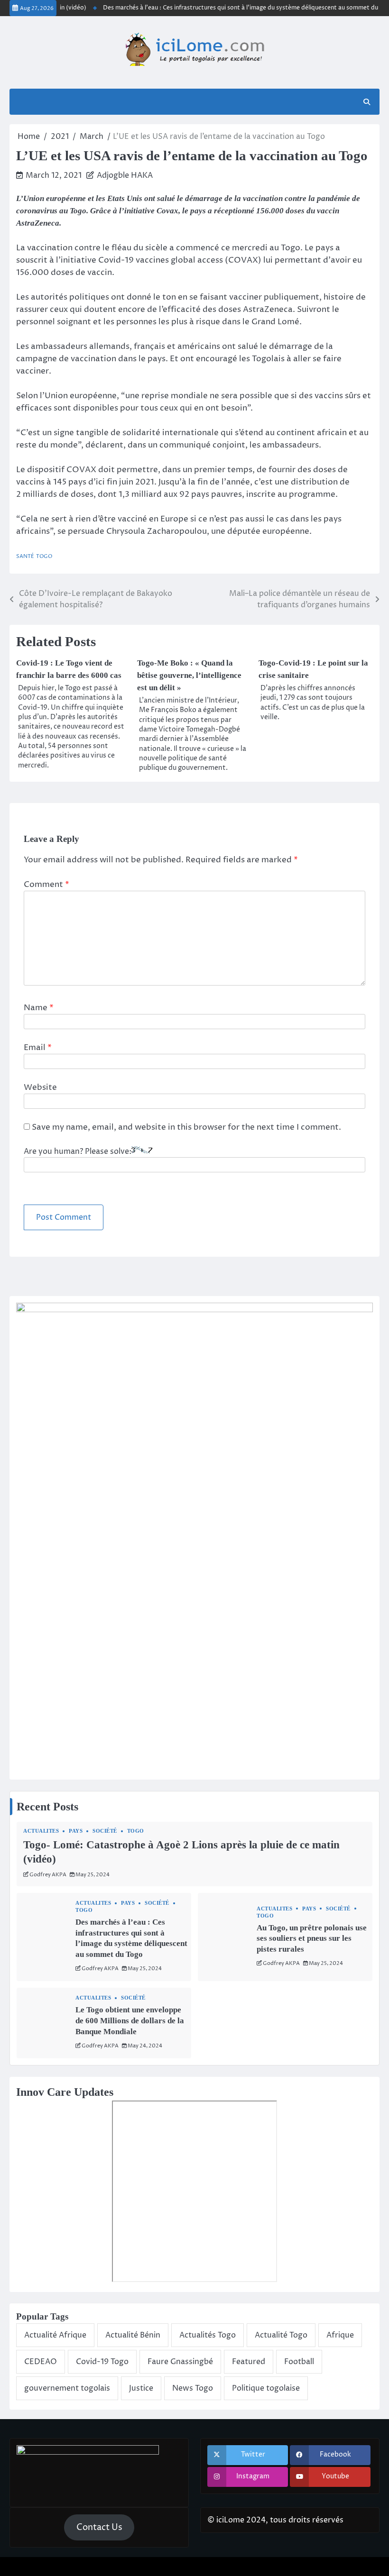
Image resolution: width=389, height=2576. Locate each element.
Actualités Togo (208, 2335)
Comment (46, 885)
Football (299, 2362)
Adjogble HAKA (125, 175)
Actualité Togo (281, 2335)
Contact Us (99, 2527)
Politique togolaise (266, 2388)
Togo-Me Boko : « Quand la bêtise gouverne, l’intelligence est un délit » (189, 675)
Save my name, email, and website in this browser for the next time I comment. (186, 1127)
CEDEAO (41, 2362)
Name (39, 1008)
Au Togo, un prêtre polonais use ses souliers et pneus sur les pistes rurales (312, 1938)
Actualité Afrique (55, 2335)
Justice (141, 2388)
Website (40, 1087)
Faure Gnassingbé (180, 2362)
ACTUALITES (41, 1831)
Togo (44, 556)
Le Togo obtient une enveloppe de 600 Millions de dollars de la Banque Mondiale (130, 2020)
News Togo (193, 2388)
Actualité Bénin (133, 2335)
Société (105, 1831)
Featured (249, 2362)
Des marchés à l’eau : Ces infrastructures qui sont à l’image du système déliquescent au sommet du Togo (235, 8)
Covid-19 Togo (102, 2362)
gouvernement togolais (67, 2388)
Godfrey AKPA (48, 1875)
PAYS (76, 1831)
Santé (25, 556)
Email (38, 1048)
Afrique (340, 2335)
